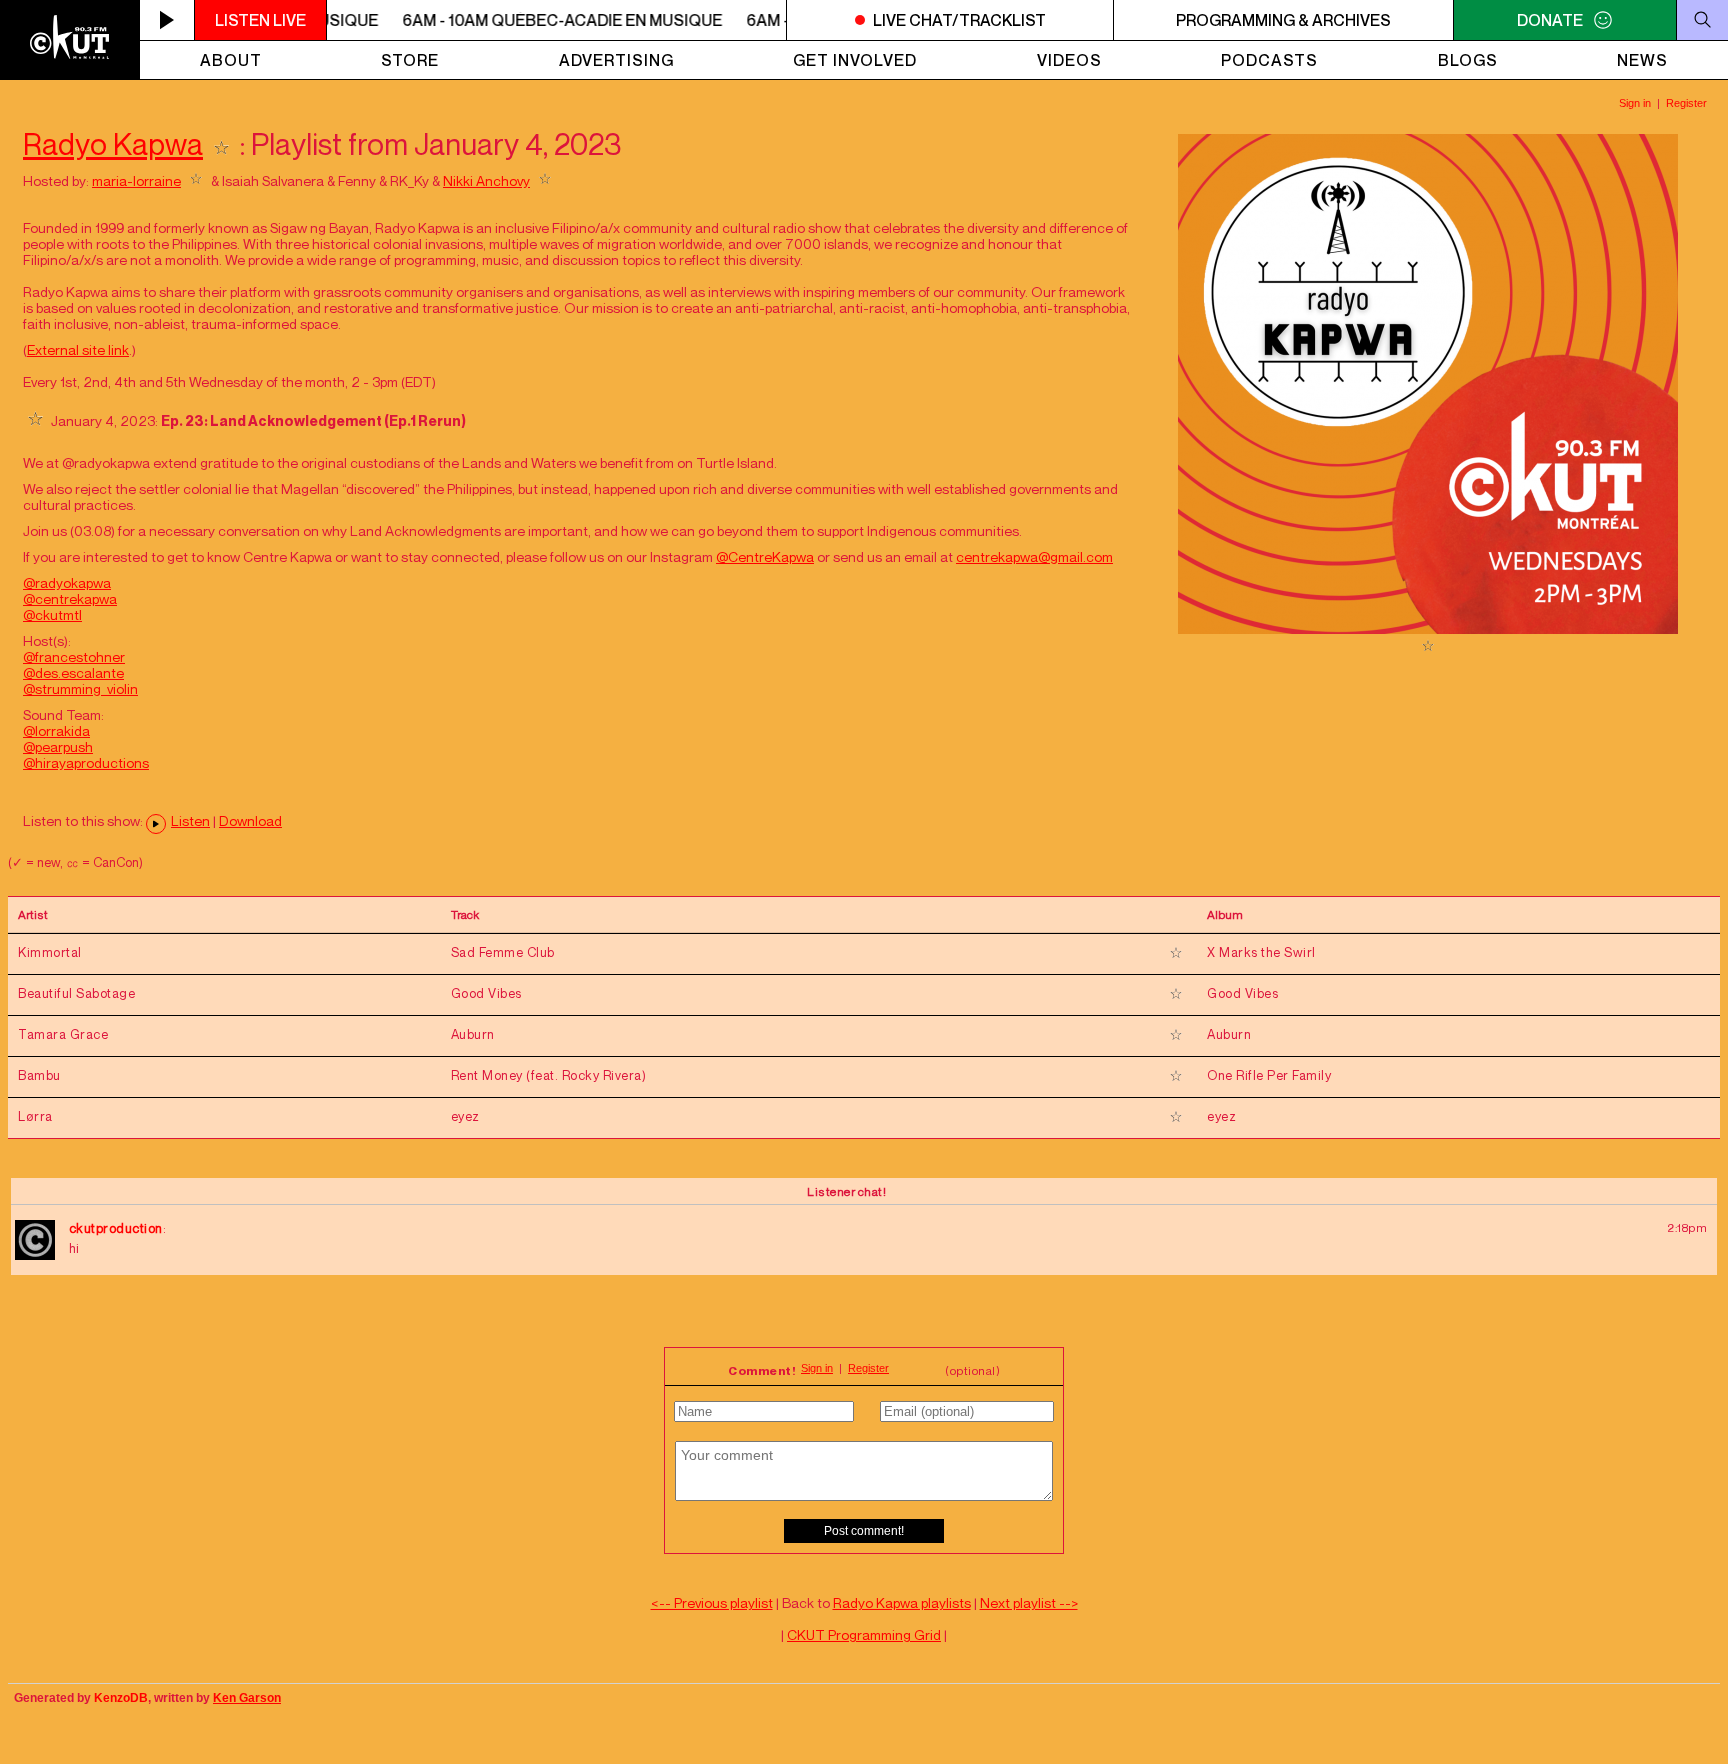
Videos (1069, 60)
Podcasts (1269, 60)
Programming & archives (1283, 20)
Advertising (616, 60)
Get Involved (855, 60)
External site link (78, 349)
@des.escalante (73, 672)
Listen (190, 820)
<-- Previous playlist (712, 1602)
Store (410, 60)
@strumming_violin (80, 688)
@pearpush (58, 746)
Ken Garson (247, 1698)
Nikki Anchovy (486, 180)
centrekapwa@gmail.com (1034, 556)
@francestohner (74, 656)
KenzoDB (121, 1698)
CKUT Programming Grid (864, 1634)
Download (250, 820)
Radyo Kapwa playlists (902, 1602)
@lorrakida (56, 730)
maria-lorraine (136, 180)
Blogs (1468, 60)
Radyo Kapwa (113, 144)
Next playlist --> (1029, 1602)
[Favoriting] (221, 144)
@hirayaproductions (86, 762)
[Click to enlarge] (1428, 628)
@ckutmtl (52, 614)
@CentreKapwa (765, 556)
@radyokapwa (67, 582)
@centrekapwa (70, 598)
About (231, 60)
